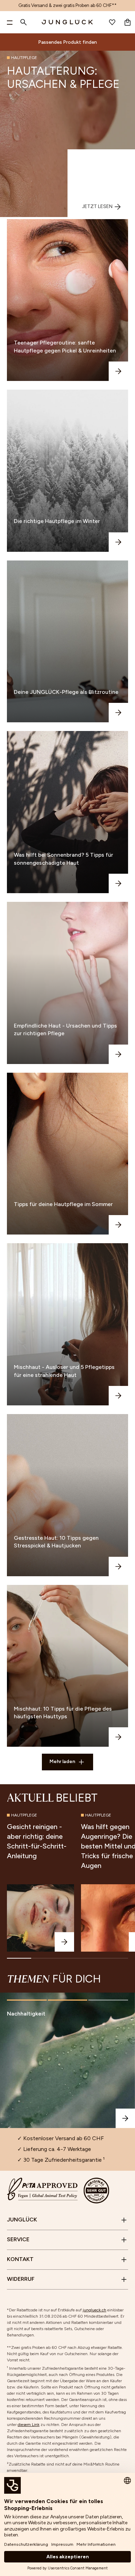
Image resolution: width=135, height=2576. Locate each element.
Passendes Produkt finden (67, 42)
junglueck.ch (94, 2310)
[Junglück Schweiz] (67, 22)
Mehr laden (62, 1761)
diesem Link (29, 2425)
